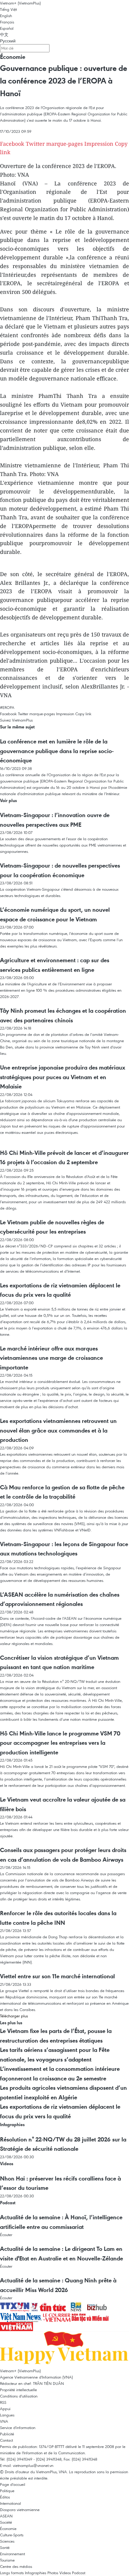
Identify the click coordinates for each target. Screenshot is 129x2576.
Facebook (12, 144)
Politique (7, 2491)
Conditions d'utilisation (19, 2396)
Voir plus (8, 800)
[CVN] (57, 2317)
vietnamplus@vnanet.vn (33, 2465)
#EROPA (7, 707)
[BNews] (77, 2306)
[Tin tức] (53, 2306)
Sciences (7, 2541)
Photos (53, 2573)
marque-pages (64, 144)
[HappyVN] (64, 2349)
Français (7, 22)
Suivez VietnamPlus (16, 720)
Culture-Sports (12, 2535)
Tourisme (7, 2560)
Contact (6, 2440)
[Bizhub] (97, 2306)
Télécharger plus (14, 2016)
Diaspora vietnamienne (20, 2510)
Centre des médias (16, 2566)
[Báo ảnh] (16, 2326)
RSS (3, 2402)
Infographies (12, 2124)
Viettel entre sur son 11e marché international (57, 1976)
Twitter (35, 144)
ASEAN (6, 2516)
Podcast (8, 2203)
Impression (99, 144)
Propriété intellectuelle (18, 2390)
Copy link (83, 714)
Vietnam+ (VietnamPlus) (20, 3)
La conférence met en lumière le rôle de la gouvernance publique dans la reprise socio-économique (57, 751)
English (6, 16)
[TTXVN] (15, 2306)
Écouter (6, 2235)
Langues (7, 2415)
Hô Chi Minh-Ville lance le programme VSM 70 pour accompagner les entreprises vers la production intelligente (60, 1743)
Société (6, 2522)
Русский (8, 41)
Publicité (7, 2434)
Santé (5, 2547)
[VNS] (21, 2317)
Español (7, 28)
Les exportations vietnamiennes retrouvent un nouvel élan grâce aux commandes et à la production (58, 1430)
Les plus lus (11, 2023)
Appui (5, 2409)
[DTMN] (90, 2317)
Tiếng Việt (8, 9)
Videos (7, 2164)
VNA (4, 2421)
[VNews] (35, 2306)
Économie (13, 57)
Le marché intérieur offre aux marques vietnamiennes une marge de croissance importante (51, 1358)
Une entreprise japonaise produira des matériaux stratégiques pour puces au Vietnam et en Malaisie (63, 1077)
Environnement (12, 2554)
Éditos (5, 2497)
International (10, 2503)
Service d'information (18, 2428)
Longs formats (12, 2573)
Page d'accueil (13, 2484)
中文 (4, 35)
